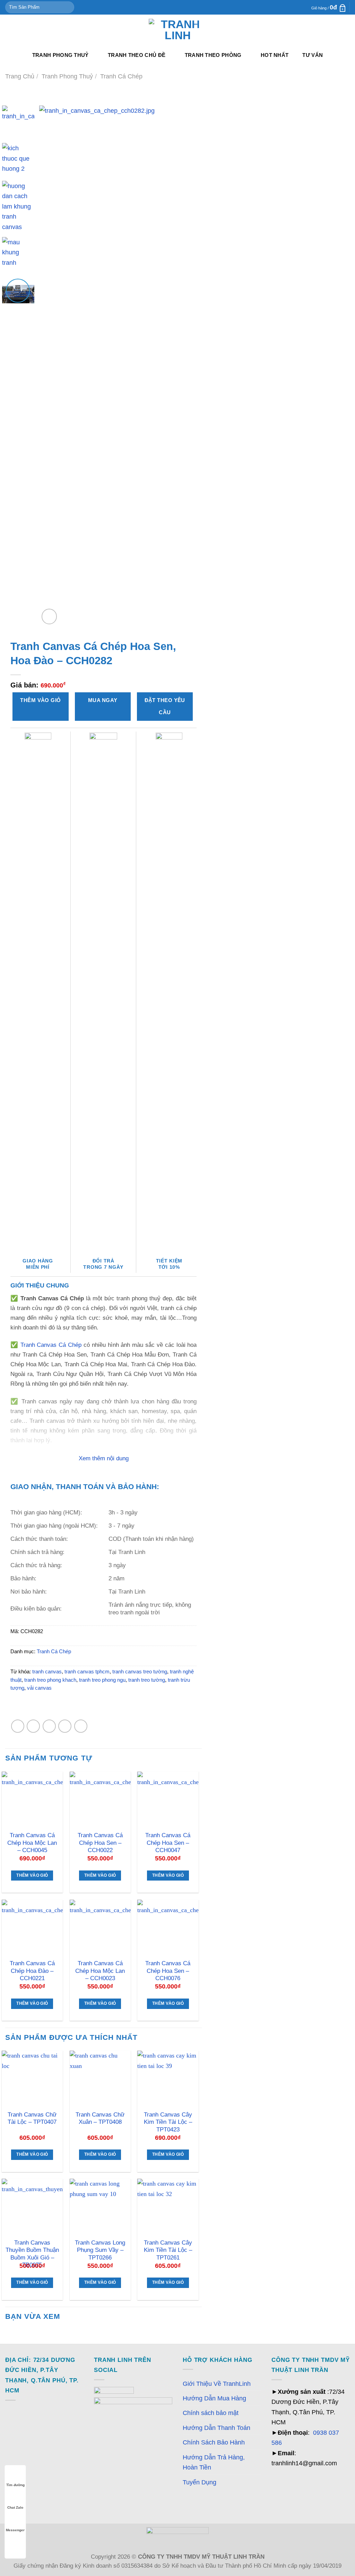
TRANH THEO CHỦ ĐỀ (137, 55)
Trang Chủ (20, 76)
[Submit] (67, 7)
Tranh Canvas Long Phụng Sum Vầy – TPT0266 (100, 2250)
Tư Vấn (313, 55)
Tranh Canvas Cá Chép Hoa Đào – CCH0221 (32, 1971)
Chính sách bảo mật (211, 2413)
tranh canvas (47, 1672)
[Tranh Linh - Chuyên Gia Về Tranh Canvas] (177, 30)
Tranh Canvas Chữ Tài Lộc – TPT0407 (32, 2118)
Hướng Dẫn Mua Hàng (214, 2398)
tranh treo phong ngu (102, 1680)
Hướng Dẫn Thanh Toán (217, 2428)
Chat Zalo (15, 2507)
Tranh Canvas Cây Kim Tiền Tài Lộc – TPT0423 (168, 2122)
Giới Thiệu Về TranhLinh (217, 2384)
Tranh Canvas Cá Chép (51, 1345)
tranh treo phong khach (50, 1680)
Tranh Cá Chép (121, 76)
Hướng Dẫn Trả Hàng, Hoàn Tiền (214, 2462)
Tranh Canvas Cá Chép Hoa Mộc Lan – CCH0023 (100, 1971)
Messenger (15, 2530)
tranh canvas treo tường (140, 1672)
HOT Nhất (275, 55)
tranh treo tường (147, 1680)
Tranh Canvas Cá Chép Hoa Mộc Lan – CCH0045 (32, 1843)
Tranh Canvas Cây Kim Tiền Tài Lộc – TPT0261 (168, 2250)
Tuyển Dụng (200, 2482)
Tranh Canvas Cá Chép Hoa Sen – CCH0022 (100, 1843)
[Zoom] (49, 616)
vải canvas (39, 1688)
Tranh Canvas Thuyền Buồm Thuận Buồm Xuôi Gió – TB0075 (32, 2254)
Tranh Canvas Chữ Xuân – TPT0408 (100, 2118)
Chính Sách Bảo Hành (214, 2442)
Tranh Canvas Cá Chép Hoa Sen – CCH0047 (168, 1843)
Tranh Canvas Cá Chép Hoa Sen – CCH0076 (168, 1971)
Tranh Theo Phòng (213, 55)
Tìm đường (15, 2485)
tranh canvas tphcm (87, 1672)
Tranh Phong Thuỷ (60, 55)
